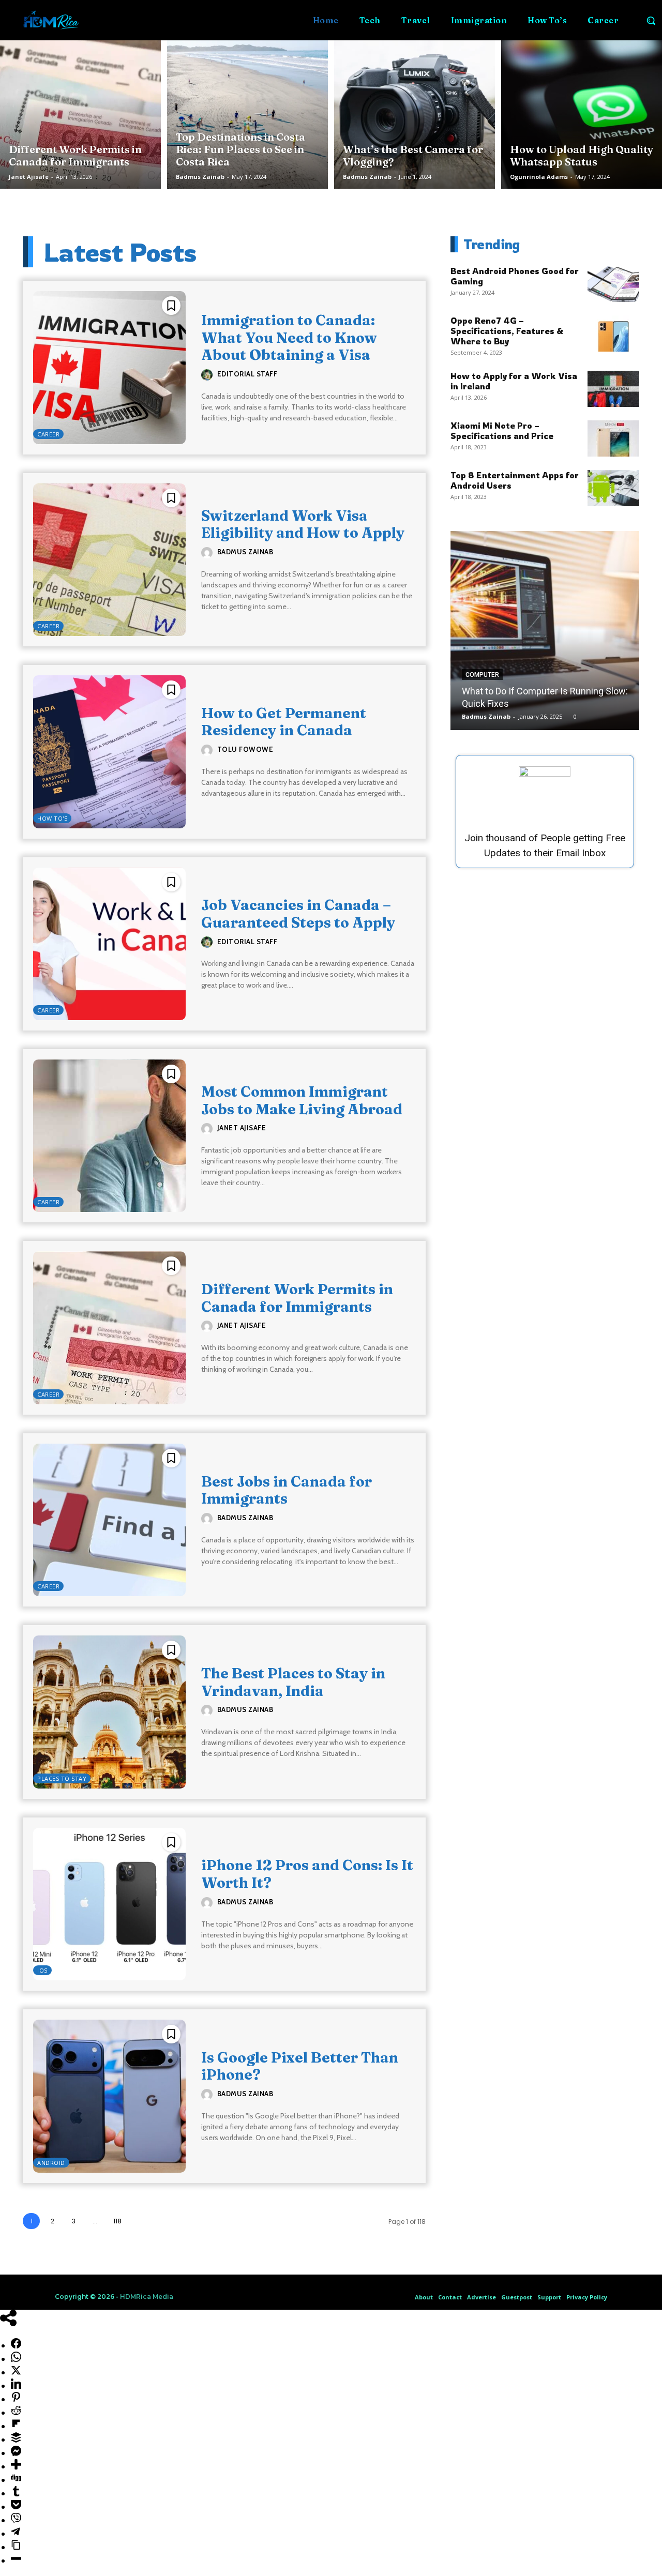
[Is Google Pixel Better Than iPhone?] (109, 2096)
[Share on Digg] (16, 2480)
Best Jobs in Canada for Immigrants (287, 1490)
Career (48, 434)
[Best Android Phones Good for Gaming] (613, 284)
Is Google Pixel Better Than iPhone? (300, 2066)
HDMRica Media (147, 2297)
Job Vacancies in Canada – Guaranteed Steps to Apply (298, 914)
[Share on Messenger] (16, 2453)
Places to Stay (62, 1778)
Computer (482, 675)
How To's (52, 818)
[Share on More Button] (16, 2466)
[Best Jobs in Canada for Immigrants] (109, 1520)
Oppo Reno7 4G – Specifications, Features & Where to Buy (507, 331)
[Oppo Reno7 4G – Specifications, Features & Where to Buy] (613, 334)
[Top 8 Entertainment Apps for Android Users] (613, 488)
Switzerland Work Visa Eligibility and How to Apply (303, 524)
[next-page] (140, 2221)
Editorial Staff (247, 374)
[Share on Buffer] (16, 2439)
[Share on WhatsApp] (16, 2359)
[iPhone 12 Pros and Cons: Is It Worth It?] (109, 1904)
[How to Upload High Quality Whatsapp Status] (582, 112)
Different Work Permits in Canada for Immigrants (297, 1298)
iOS (42, 1970)
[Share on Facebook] (16, 2345)
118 (117, 2221)
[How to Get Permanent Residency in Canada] (109, 752)
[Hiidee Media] (51, 20)
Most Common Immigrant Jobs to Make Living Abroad (302, 1100)
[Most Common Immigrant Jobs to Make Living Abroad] (109, 1136)
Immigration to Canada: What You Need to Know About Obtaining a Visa (289, 337)
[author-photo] (208, 375)
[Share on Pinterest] (16, 2399)
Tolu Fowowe (245, 749)
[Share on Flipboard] (16, 2426)
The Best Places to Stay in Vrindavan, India (293, 1682)
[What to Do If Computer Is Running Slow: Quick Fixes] (545, 631)
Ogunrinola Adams (539, 177)
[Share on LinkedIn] (16, 2386)
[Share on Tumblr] (16, 2493)
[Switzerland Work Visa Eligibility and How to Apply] (109, 560)
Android (51, 2163)
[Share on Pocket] (16, 2507)
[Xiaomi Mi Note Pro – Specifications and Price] (613, 438)
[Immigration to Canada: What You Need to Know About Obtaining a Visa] (109, 367)
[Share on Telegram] (16, 2534)
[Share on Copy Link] (16, 2547)
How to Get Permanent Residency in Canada (284, 722)
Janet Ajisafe (29, 177)
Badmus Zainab (200, 177)
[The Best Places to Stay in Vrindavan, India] (109, 1712)
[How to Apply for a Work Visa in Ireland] (613, 389)
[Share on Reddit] (16, 2413)
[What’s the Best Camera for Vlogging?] (415, 112)
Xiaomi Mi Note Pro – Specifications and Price (502, 431)
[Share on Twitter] (16, 2372)
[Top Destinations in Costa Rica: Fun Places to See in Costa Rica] (247, 112)
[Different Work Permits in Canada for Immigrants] (80, 112)
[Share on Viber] (16, 2520)
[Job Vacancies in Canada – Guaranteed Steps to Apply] (109, 944)
